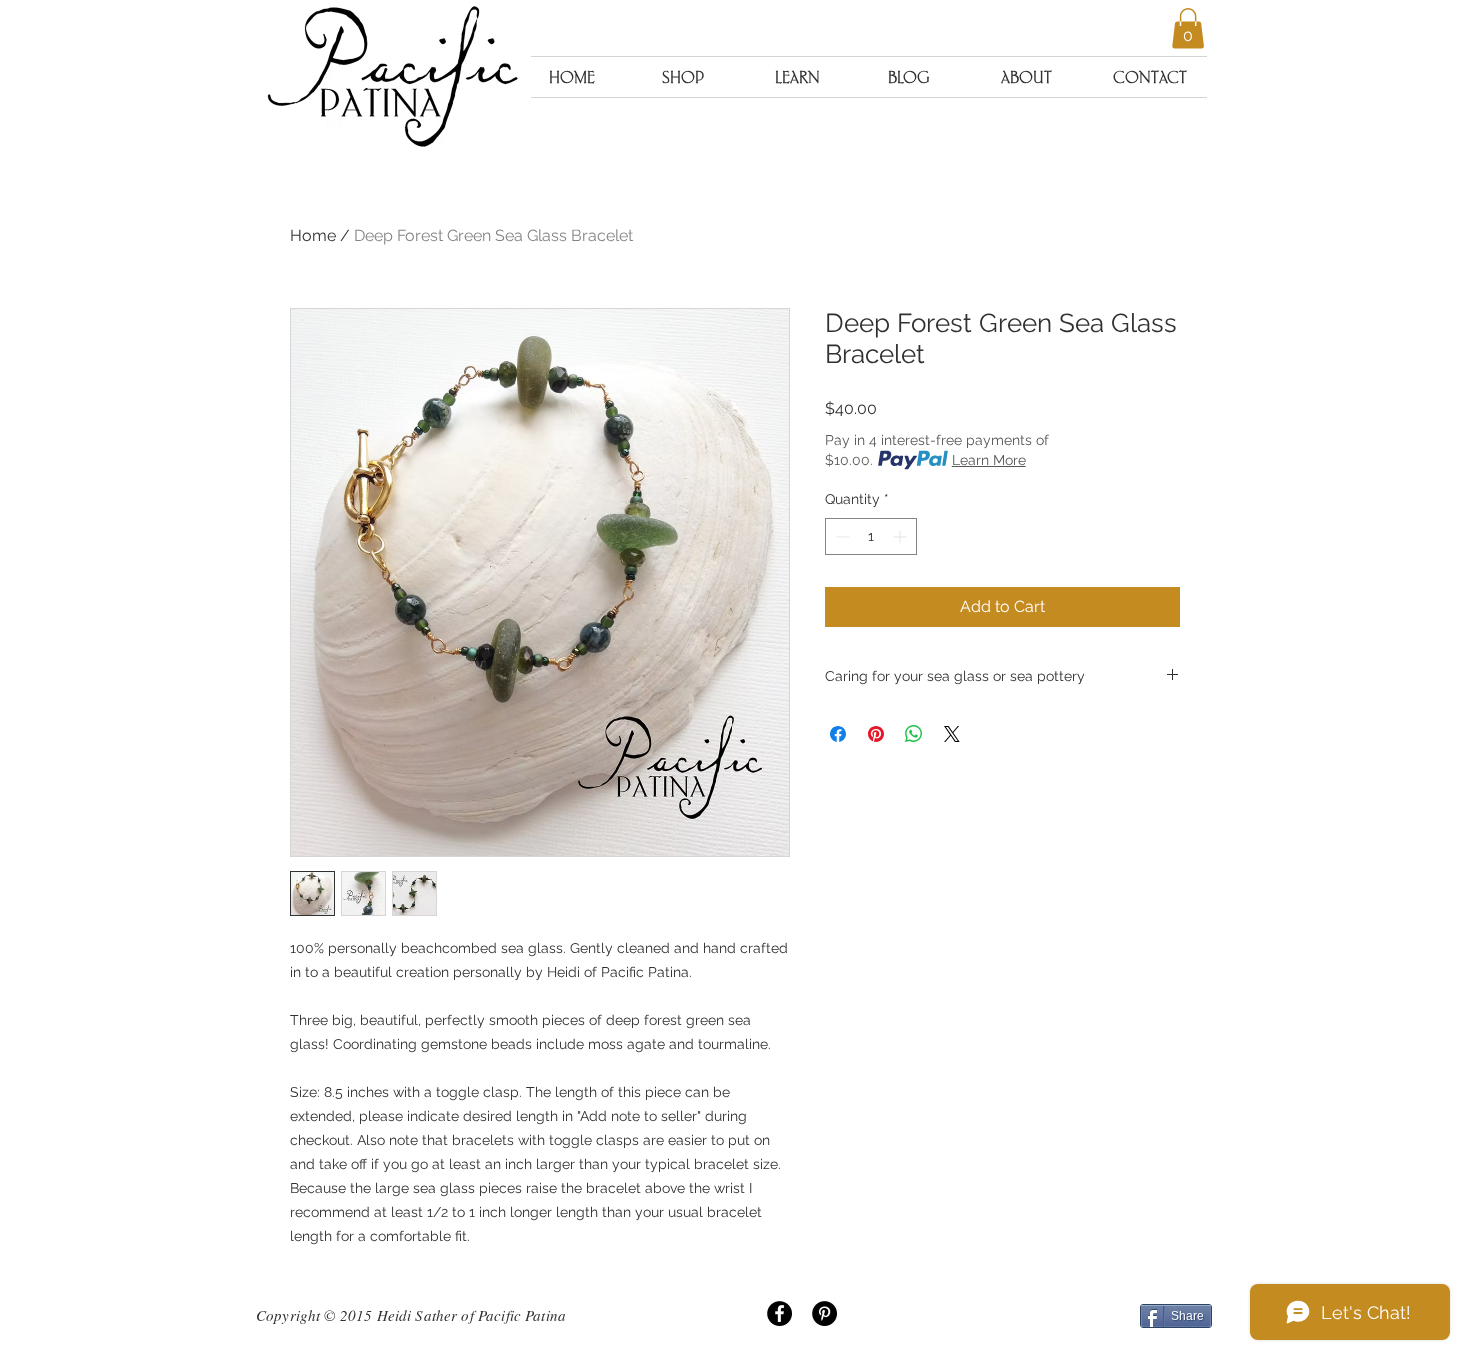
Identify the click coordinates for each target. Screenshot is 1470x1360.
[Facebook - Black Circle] (779, 1313)
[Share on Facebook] (838, 734)
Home (313, 235)
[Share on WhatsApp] (914, 734)
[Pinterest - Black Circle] (824, 1313)
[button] (1188, 28)
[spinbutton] (871, 536)
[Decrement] (840, 536)
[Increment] (901, 536)
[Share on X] (952, 734)
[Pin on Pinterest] (876, 734)
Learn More (989, 460)
